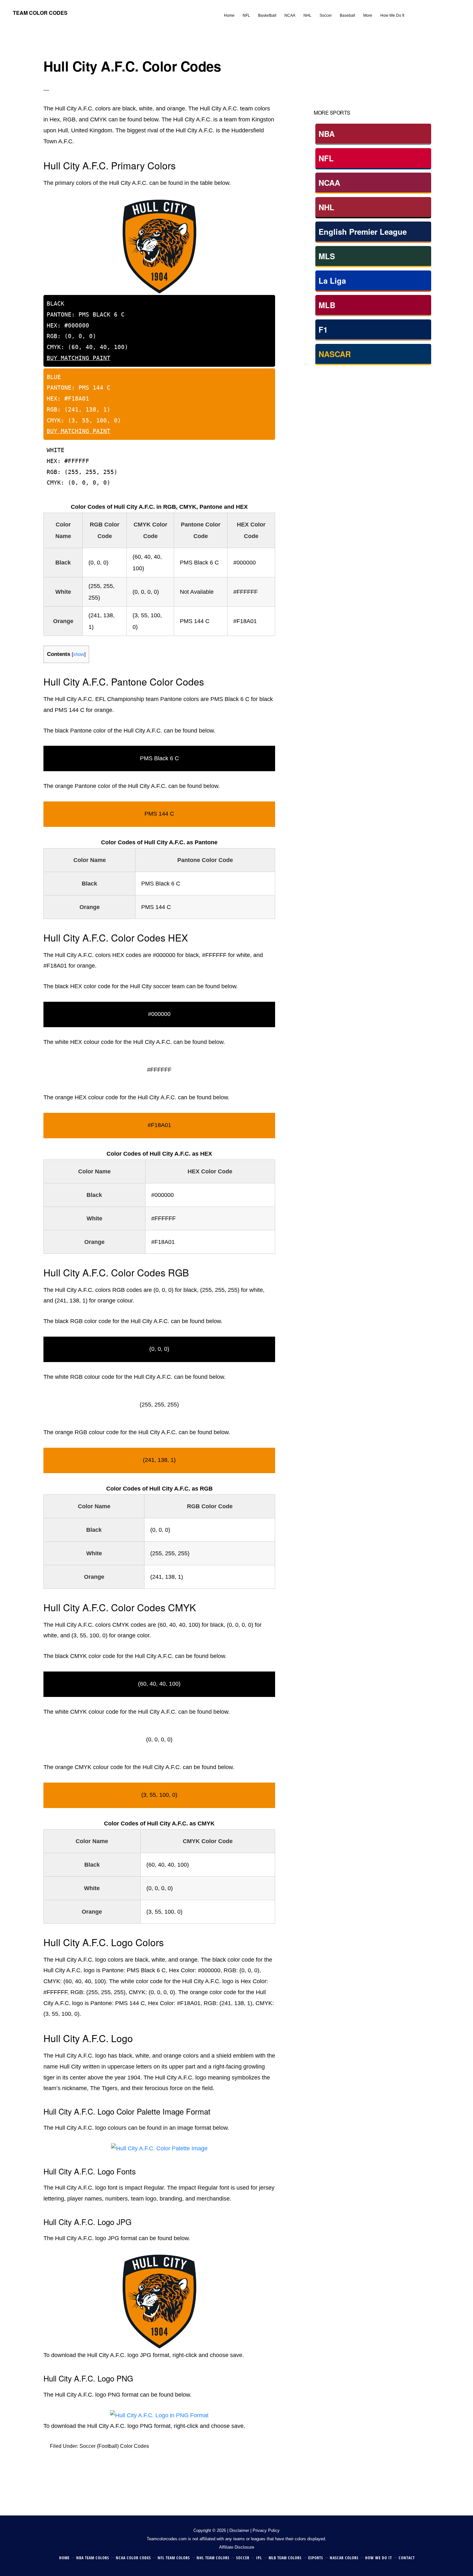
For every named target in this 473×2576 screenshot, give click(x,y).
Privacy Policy (266, 2530)
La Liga (332, 280)
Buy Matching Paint (79, 358)
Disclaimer (239, 2530)
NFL (326, 158)
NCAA (329, 183)
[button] (412, 10)
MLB (327, 305)
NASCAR (335, 354)
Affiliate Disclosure (237, 2547)
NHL (326, 207)
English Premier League (363, 232)
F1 (323, 329)
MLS (327, 256)
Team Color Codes (40, 13)
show (79, 654)
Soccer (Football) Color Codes (114, 2446)
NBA (327, 134)
